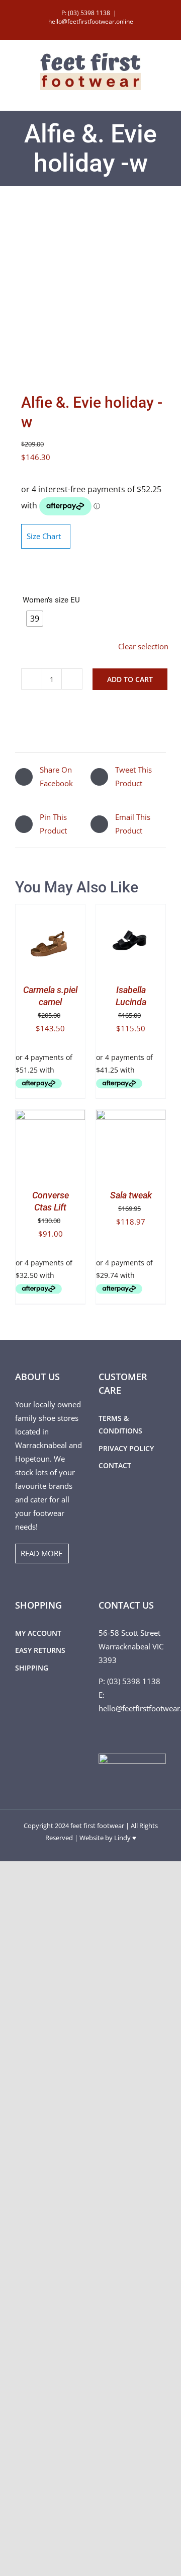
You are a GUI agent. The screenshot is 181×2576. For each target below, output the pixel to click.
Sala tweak (131, 1195)
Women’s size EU (51, 600)
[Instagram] (115, 1732)
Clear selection (143, 646)
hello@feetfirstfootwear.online (91, 21)
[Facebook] (102, 1732)
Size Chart (44, 536)
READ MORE (41, 1553)
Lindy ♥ (125, 1838)
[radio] (35, 619)
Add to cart (130, 679)
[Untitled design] (90, 292)
